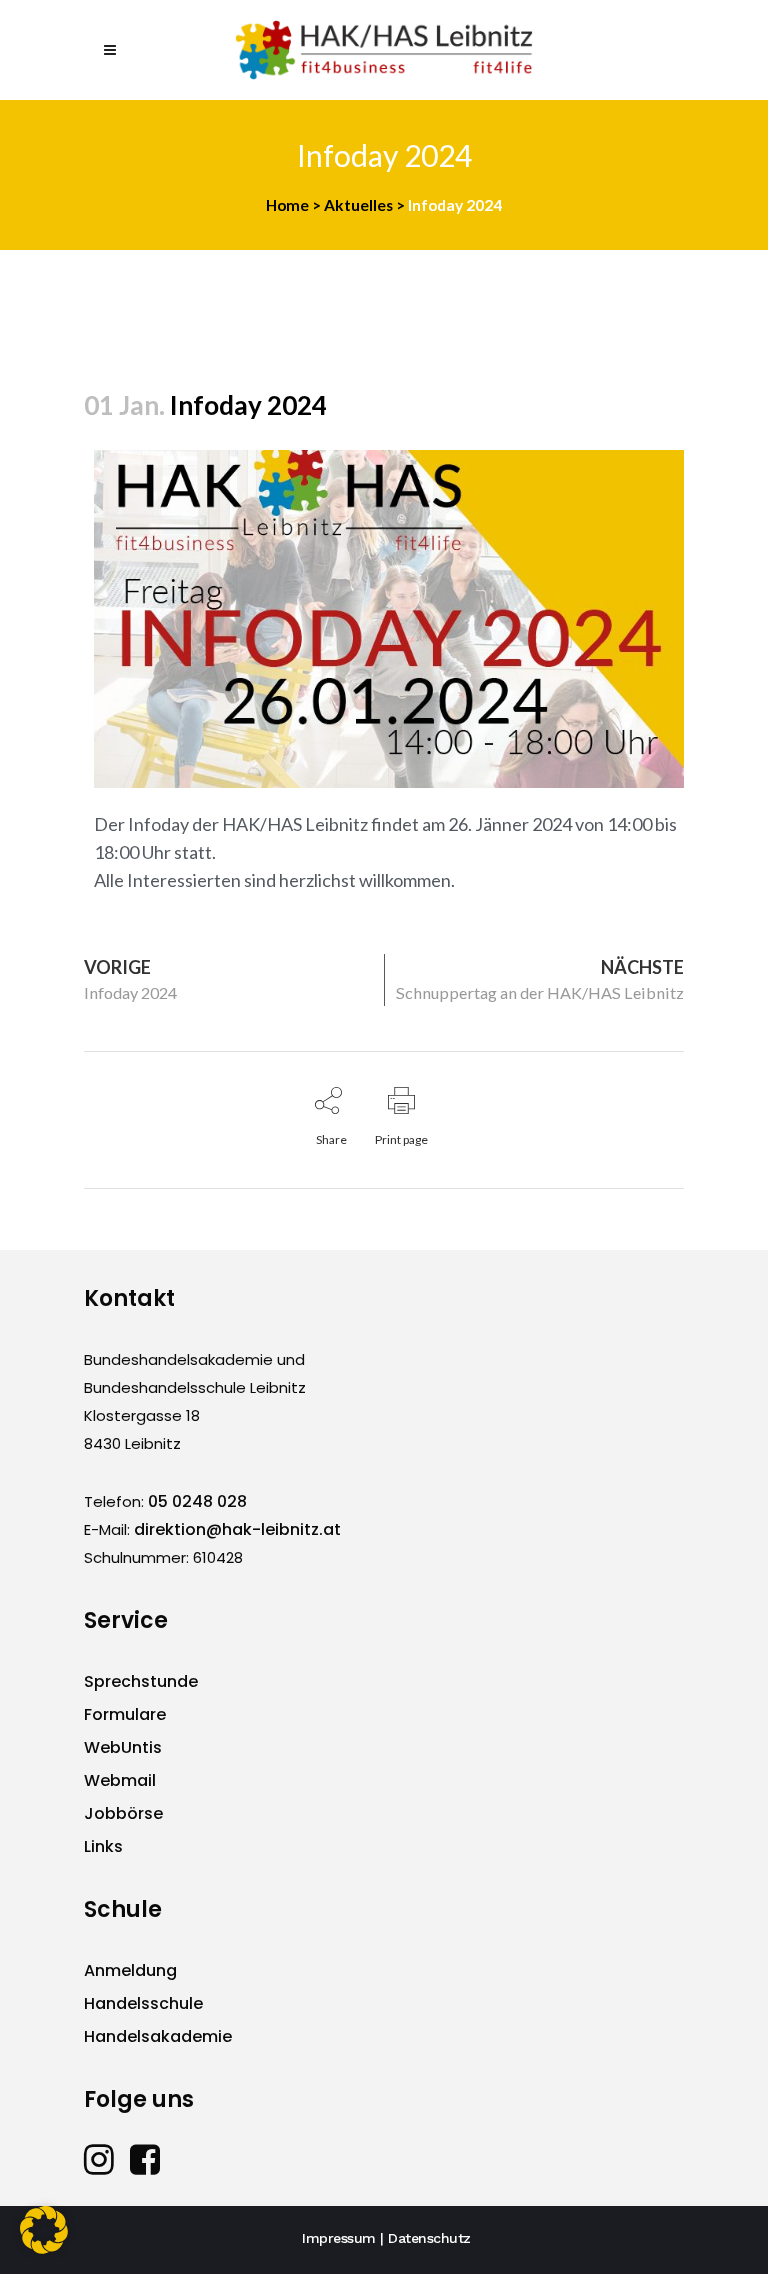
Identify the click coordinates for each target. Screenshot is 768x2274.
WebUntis (123, 1747)
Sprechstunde (141, 1681)
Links (103, 1846)
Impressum (339, 2238)
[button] (44, 2230)
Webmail (120, 1780)
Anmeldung (130, 1970)
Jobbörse (123, 1813)
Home (287, 205)
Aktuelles (358, 205)
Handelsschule (143, 2003)
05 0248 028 (197, 1501)
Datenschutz (429, 2238)
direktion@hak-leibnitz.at (237, 1529)
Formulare (125, 1714)
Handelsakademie (158, 2036)
